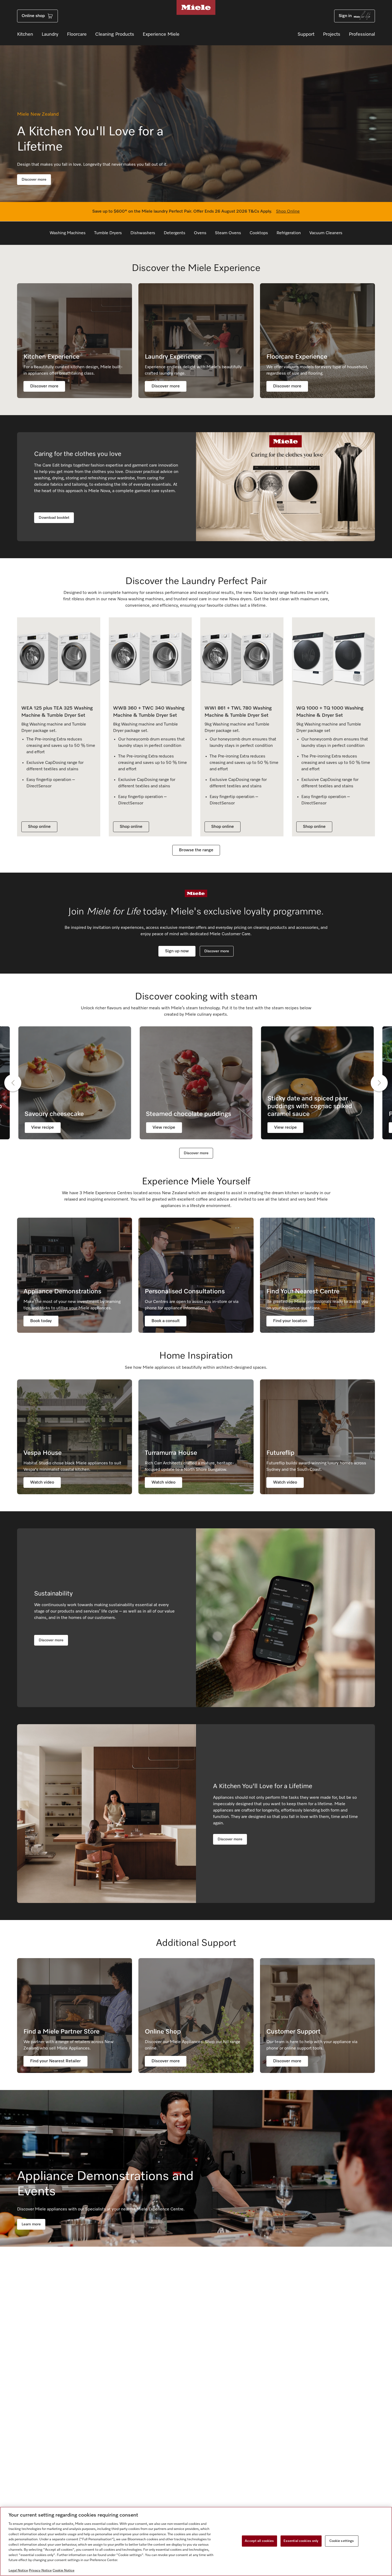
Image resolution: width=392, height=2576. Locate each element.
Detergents (175, 233)
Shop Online (288, 212)
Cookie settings (342, 2541)
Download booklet (54, 518)
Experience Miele (161, 34)
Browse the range (196, 850)
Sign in (345, 16)
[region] (196, 2541)
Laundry (50, 34)
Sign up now (177, 951)
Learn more (31, 2224)
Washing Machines (68, 233)
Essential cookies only (301, 2541)
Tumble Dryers (108, 233)
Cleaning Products (115, 34)
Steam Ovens (228, 233)
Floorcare (77, 34)
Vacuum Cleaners (326, 233)
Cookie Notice (63, 2571)
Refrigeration (289, 233)
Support (306, 34)
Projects (332, 34)
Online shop (33, 16)
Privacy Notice (40, 2571)
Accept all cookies (259, 2541)
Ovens (200, 233)
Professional (362, 34)
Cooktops (259, 233)
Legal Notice (18, 2571)
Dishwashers (143, 233)
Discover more (34, 180)
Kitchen (25, 34)
